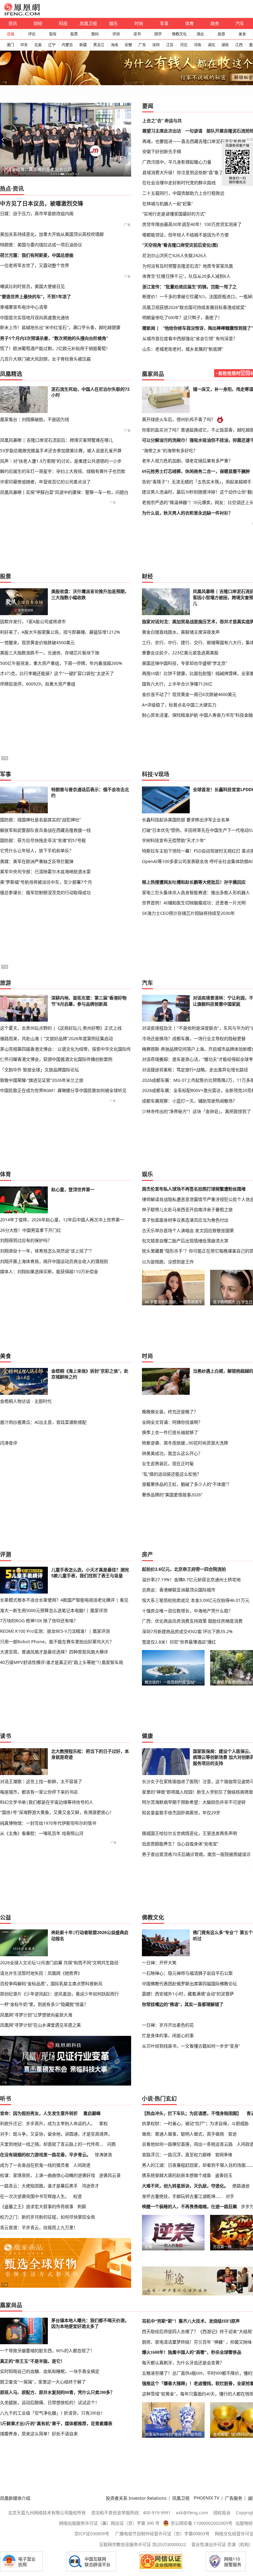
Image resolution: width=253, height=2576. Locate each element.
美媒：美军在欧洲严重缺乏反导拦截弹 (37, 861)
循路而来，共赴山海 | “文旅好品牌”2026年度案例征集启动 (56, 1038)
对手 (230, 2196)
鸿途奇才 (90, 2186)
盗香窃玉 (224, 2175)
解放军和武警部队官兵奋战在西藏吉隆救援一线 (45, 830)
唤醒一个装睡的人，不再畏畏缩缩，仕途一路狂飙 (189, 2206)
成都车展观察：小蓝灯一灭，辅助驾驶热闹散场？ (189, 1101)
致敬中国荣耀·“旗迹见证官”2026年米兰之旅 (42, 1080)
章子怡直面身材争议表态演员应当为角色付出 (185, 1220)
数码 (95, 34)
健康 (147, 1736)
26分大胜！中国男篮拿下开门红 (31, 1230)
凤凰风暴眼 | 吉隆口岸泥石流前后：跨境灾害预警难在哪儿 (56, 440)
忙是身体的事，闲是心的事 (168, 2035)
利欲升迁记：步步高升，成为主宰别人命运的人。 (48, 2123)
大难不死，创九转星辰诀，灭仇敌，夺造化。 (185, 2186)
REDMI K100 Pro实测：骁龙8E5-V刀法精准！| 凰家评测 (55, 1631)
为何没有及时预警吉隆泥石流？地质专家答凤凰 (188, 266)
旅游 (221, 34)
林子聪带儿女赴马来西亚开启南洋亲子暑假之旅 (187, 1209)
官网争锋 (224, 2155)
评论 (32, 34)
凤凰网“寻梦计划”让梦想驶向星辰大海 (36, 2015)
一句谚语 (194, 131)
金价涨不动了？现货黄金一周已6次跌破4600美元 (189, 694)
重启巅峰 (92, 2113)
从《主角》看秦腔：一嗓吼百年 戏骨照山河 (42, 1833)
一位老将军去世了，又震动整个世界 (35, 265)
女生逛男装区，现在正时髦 (168, 1463)
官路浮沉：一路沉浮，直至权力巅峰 (176, 2155)
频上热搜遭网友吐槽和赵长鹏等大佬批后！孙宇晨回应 (194, 882)
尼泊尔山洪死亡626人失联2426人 (175, 255)
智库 (53, 34)
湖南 (225, 45)
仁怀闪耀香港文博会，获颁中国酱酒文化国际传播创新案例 (56, 1059)
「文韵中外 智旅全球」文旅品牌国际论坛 (39, 1070)
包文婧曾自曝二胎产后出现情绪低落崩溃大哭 (185, 1241)
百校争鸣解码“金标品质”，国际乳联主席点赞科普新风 (51, 1984)
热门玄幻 (166, 2099)
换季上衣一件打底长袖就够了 (170, 1432)
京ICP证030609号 (92, 2534)
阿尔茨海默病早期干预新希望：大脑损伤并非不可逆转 (194, 1802)
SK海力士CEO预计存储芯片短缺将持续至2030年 (188, 913)
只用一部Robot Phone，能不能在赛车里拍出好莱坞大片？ (57, 1642)
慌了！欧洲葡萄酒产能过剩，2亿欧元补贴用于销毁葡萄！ (55, 348)
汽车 (240, 23)
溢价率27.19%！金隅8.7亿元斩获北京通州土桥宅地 (191, 1580)
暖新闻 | (151, 328)
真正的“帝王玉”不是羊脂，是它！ (32, 2361)
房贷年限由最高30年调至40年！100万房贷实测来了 (192, 224)
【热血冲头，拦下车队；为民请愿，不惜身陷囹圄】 (192, 2113)
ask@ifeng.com (192, 2513)
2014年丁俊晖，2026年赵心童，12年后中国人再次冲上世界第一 (62, 1220)
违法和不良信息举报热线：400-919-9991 (131, 2513)
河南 (197, 45)
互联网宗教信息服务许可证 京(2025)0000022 (143, 2544)
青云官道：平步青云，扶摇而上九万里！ (39, 2227)
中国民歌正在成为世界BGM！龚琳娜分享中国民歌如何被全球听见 (63, 1090)
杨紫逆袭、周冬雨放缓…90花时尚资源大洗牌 (185, 1443)
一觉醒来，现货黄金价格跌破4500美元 (37, 642)
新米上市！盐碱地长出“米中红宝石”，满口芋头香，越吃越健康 (60, 327)
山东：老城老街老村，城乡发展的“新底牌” (183, 349)
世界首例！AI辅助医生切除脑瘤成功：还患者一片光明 (194, 903)
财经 (38, 23)
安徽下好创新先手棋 (162, 151)
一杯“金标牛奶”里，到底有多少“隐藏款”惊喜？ (44, 2004)
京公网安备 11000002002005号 (201, 2523)
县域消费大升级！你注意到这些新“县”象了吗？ (187, 172)
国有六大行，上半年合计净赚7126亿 (177, 684)
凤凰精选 (11, 374)
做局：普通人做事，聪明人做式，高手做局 (183, 2134)
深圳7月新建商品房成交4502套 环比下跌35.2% (187, 1631)
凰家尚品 (153, 374)
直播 (10, 34)
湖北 (211, 45)
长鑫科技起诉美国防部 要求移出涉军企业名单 (186, 820)
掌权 (103, 2123)
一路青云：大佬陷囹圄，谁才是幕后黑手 (39, 2186)
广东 (142, 45)
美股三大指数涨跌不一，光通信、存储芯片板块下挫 (50, 653)
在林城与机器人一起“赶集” (168, 204)
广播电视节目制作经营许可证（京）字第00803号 (162, 2534)
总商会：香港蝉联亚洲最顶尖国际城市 (179, 1590)
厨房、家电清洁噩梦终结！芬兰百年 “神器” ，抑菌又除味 (197, 2342)
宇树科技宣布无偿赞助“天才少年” (174, 840)
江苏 (170, 45)
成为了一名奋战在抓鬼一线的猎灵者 (35, 2165)
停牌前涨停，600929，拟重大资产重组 (38, 684)
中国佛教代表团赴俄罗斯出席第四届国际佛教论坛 (189, 1984)
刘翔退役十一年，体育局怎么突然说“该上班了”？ (47, 1251)
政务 (215, 23)
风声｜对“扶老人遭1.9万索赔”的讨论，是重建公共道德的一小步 (61, 461)
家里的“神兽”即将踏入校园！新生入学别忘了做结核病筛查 (197, 1792)
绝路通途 (241, 2186)
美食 (242, 34)
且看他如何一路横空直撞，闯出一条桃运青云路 (187, 2144)
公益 (6, 1917)
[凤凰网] (22, 14)
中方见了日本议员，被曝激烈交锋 (42, 203)
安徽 (128, 45)
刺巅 (82, 2206)
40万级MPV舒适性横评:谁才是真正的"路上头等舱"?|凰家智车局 (62, 1662)
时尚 (139, 23)
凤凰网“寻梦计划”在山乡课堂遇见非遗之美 (40, 2025)
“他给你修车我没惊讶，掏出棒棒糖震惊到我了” (208, 328)
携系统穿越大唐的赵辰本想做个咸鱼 (176, 2175)
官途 (232, 2134)
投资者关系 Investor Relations (136, 2498)
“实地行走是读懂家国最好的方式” (174, 214)
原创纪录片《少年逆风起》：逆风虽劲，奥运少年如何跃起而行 (59, 1994)
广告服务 (234, 2498)
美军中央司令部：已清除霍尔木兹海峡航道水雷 (45, 871)
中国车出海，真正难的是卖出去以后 (37, 169)
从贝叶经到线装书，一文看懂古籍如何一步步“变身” (191, 2046)
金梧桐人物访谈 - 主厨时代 (26, 1401)
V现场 (162, 774)
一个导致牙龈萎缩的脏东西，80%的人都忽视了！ (47, 2351)
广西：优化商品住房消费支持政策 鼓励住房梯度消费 (192, 1621)
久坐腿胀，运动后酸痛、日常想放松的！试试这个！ (50, 2403)
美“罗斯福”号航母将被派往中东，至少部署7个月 (46, 882)
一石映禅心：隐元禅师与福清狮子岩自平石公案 (187, 1973)
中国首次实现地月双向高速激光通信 (35, 317)
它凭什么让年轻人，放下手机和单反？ (37, 851)
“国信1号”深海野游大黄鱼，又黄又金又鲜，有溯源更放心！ (57, 1812)
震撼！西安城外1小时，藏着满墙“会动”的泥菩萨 (188, 1994)
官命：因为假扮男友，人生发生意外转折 (39, 2113)
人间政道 (82, 2165)
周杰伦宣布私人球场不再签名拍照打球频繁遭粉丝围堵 (194, 1189)
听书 (6, 2099)
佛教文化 (179, 34)
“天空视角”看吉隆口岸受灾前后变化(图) (180, 245)
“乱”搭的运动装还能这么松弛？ (172, 1474)
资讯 (13, 23)
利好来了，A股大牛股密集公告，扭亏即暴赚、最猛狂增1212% (60, 632)
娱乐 (114, 23)
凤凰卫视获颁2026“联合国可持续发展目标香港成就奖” (194, 307)
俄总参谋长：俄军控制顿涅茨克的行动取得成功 (45, 892)
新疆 (83, 45)
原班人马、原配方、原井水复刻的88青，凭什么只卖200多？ (57, 2392)
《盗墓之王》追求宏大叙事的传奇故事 (37, 2206)
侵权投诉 (222, 2513)
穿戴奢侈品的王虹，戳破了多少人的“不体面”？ (187, 1484)
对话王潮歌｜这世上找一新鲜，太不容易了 (41, 1781)
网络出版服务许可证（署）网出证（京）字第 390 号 (109, 2523)
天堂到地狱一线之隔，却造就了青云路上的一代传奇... (52, 2144)
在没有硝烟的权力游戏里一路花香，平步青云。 (45, 2155)
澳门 (10, 45)
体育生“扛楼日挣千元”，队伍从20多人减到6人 (186, 276)
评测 (116, 34)
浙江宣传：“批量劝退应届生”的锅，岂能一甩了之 (189, 287)
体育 (189, 23)
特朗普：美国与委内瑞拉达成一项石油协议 (41, 245)
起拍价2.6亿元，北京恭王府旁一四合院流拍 (184, 1569)
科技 (63, 23)
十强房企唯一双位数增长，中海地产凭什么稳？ (187, 1611)
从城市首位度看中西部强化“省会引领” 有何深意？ (190, 338)
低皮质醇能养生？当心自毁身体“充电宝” (180, 1844)
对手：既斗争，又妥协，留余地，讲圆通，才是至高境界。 (56, 2134)
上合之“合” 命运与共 (162, 121)
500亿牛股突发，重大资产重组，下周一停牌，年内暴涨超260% (61, 663)
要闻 (148, 106)
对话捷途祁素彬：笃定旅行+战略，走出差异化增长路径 (195, 1070)
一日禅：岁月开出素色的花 (168, 2025)
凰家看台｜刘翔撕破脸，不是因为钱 (35, 419)
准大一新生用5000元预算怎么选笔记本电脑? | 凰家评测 (54, 1610)
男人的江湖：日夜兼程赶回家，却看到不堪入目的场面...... (197, 2165)
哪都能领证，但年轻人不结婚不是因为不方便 (185, 235)
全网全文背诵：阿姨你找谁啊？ (172, 1422)
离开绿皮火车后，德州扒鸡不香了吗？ (179, 419)
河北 (184, 45)
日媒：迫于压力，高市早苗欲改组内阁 (37, 213)
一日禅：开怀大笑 (159, 1963)
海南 (114, 45)
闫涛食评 (9, 1443)
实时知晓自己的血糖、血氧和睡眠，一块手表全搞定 (50, 2371)
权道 (77, 2196)
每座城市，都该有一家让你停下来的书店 (39, 1792)
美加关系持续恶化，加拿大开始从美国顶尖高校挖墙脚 (52, 234)
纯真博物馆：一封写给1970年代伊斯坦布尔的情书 (48, 1823)
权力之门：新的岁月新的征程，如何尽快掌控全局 (48, 2217)
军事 (164, 23)
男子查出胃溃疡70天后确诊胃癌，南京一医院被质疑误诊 (196, 1854)
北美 (38, 45)
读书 (137, 34)
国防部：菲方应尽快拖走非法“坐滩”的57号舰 (43, 840)
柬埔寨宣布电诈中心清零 (24, 307)
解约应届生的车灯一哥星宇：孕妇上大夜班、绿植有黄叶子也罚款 (63, 471)
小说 (147, 2099)
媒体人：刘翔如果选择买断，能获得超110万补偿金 (49, 1271)
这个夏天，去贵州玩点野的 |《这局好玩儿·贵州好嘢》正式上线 (61, 1028)
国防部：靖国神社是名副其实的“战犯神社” (40, 820)
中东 (24, 45)
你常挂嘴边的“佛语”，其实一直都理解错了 (183, 2004)
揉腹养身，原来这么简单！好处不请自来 (39, 2434)
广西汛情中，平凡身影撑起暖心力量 (177, 162)
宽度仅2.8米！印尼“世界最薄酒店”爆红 (179, 1642)
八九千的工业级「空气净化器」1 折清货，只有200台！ (52, 2413)
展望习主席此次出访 (162, 131)
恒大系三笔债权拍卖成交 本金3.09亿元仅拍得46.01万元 (196, 1600)
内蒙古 (67, 45)
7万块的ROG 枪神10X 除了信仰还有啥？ (39, 1621)
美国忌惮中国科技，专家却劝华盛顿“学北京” (185, 663)
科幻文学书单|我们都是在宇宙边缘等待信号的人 (47, 1802)
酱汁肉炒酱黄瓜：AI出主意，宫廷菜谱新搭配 (43, 1422)
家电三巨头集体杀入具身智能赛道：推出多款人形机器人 (196, 892)
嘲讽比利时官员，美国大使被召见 (32, 286)
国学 (158, 34)
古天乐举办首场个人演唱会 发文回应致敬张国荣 (188, 1230)
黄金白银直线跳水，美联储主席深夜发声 (181, 632)
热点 (6, 189)
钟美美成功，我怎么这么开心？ (172, 1453)
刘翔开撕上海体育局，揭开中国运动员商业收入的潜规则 (54, 1261)
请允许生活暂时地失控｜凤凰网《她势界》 (41, 1973)
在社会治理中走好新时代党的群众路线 (179, 183)
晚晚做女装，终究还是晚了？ (170, 1412)
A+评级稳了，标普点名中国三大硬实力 (179, 705)
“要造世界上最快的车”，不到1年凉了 (35, 296)
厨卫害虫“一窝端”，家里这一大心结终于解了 (43, 2382)
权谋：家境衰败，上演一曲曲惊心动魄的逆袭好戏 (48, 2175)
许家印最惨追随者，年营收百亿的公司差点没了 (45, 482)
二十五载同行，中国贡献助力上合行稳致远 (183, 193)
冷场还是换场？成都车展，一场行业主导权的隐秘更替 (194, 1038)
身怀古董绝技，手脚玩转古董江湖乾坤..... (182, 2196)
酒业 (200, 34)
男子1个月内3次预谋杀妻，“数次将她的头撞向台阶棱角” (54, 338)
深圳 (156, 45)
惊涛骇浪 (103, 2155)
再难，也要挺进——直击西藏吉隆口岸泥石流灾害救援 (194, 141)
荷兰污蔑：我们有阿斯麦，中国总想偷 (37, 255)
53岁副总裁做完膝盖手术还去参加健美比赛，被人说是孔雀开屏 (61, 450)
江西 (239, 45)
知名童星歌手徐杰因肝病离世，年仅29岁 (181, 1813)
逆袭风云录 (110, 2175)
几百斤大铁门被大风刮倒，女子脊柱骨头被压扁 (45, 359)
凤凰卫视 (88, 23)
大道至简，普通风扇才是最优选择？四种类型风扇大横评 (54, 1652)
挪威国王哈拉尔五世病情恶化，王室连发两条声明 (189, 1833)
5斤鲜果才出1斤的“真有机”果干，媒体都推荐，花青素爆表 (56, 2424)
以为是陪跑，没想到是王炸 (168, 1262)
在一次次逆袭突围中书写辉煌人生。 (35, 2196)
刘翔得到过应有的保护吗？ (26, 1240)
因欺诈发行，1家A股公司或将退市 (33, 621)
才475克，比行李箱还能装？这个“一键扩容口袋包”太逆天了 (57, 673)
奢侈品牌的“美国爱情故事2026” (172, 1495)
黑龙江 (99, 45)
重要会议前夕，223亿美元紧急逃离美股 (180, 653)
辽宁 (52, 45)
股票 (74, 34)
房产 (147, 1554)
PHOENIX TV (207, 2498)
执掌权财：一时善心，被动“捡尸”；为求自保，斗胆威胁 (195, 2123)
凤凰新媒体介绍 (15, 2498)
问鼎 (111, 2144)
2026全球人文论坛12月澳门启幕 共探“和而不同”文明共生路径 (59, 1963)
